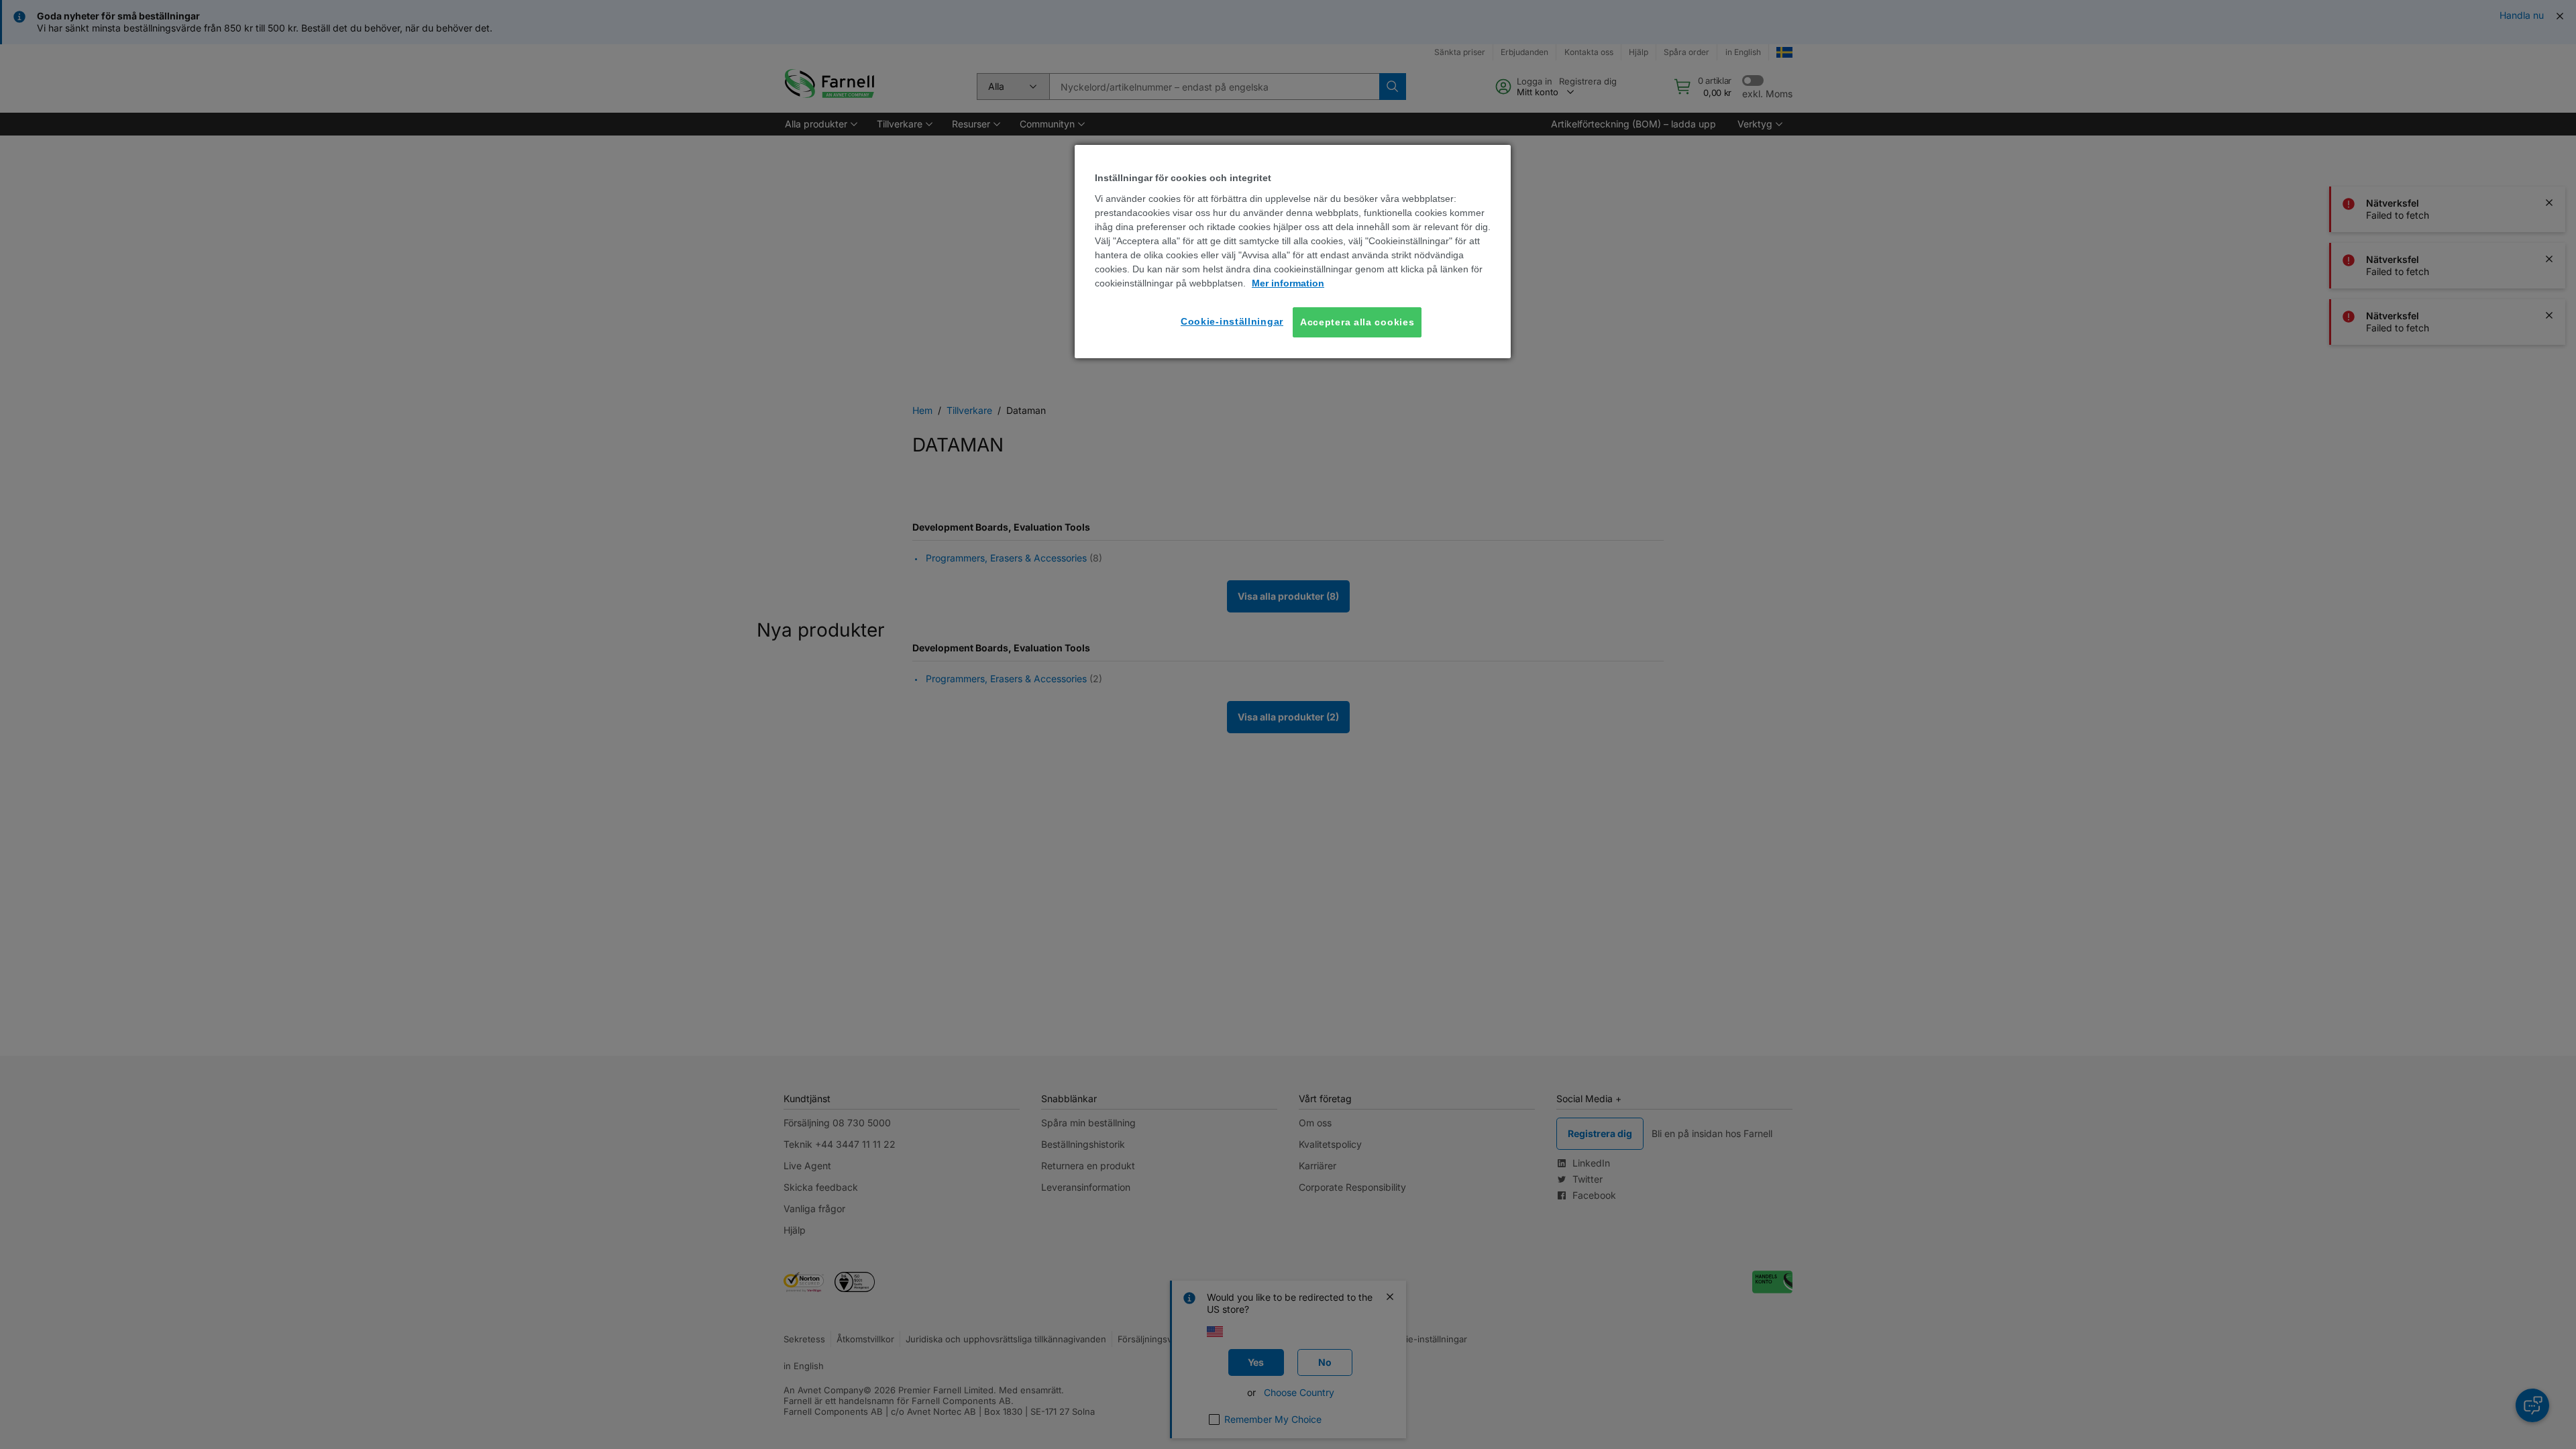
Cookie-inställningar (1232, 321)
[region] (1293, 252)
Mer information (1288, 283)
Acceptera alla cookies (1357, 322)
